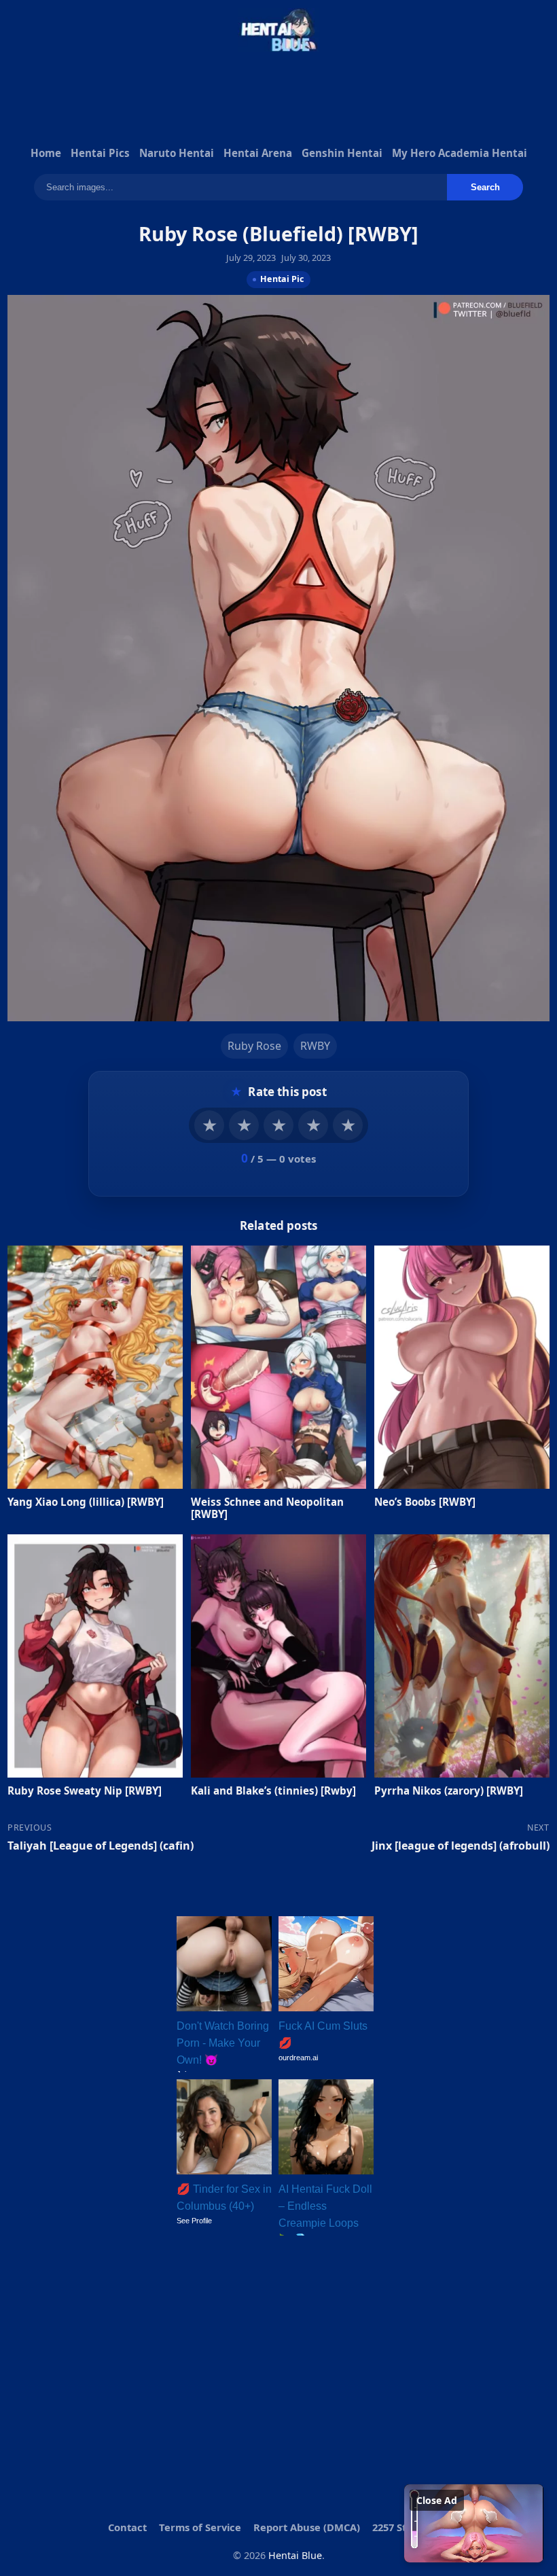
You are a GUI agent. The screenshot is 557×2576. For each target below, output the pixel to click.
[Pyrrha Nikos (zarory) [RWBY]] (462, 1655)
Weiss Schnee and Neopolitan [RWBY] (267, 1508)
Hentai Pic (282, 279)
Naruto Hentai (177, 153)
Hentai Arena (258, 153)
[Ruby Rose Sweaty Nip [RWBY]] (95, 1655)
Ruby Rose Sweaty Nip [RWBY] (85, 1790)
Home (46, 153)
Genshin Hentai (342, 153)
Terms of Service (200, 2527)
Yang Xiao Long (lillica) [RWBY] (86, 1502)
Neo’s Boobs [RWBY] (425, 1502)
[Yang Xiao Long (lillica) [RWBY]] (95, 1367)
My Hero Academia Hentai (460, 153)
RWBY (315, 1045)
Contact (127, 2527)
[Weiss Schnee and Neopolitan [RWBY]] (278, 1367)
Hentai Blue (295, 2555)
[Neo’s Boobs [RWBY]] (462, 1367)
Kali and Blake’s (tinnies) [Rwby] (273, 1790)
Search (485, 187)
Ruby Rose (254, 1045)
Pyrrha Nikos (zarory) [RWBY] (449, 1790)
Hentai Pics (100, 153)
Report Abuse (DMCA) (307, 2527)
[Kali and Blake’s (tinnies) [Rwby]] (278, 1655)
